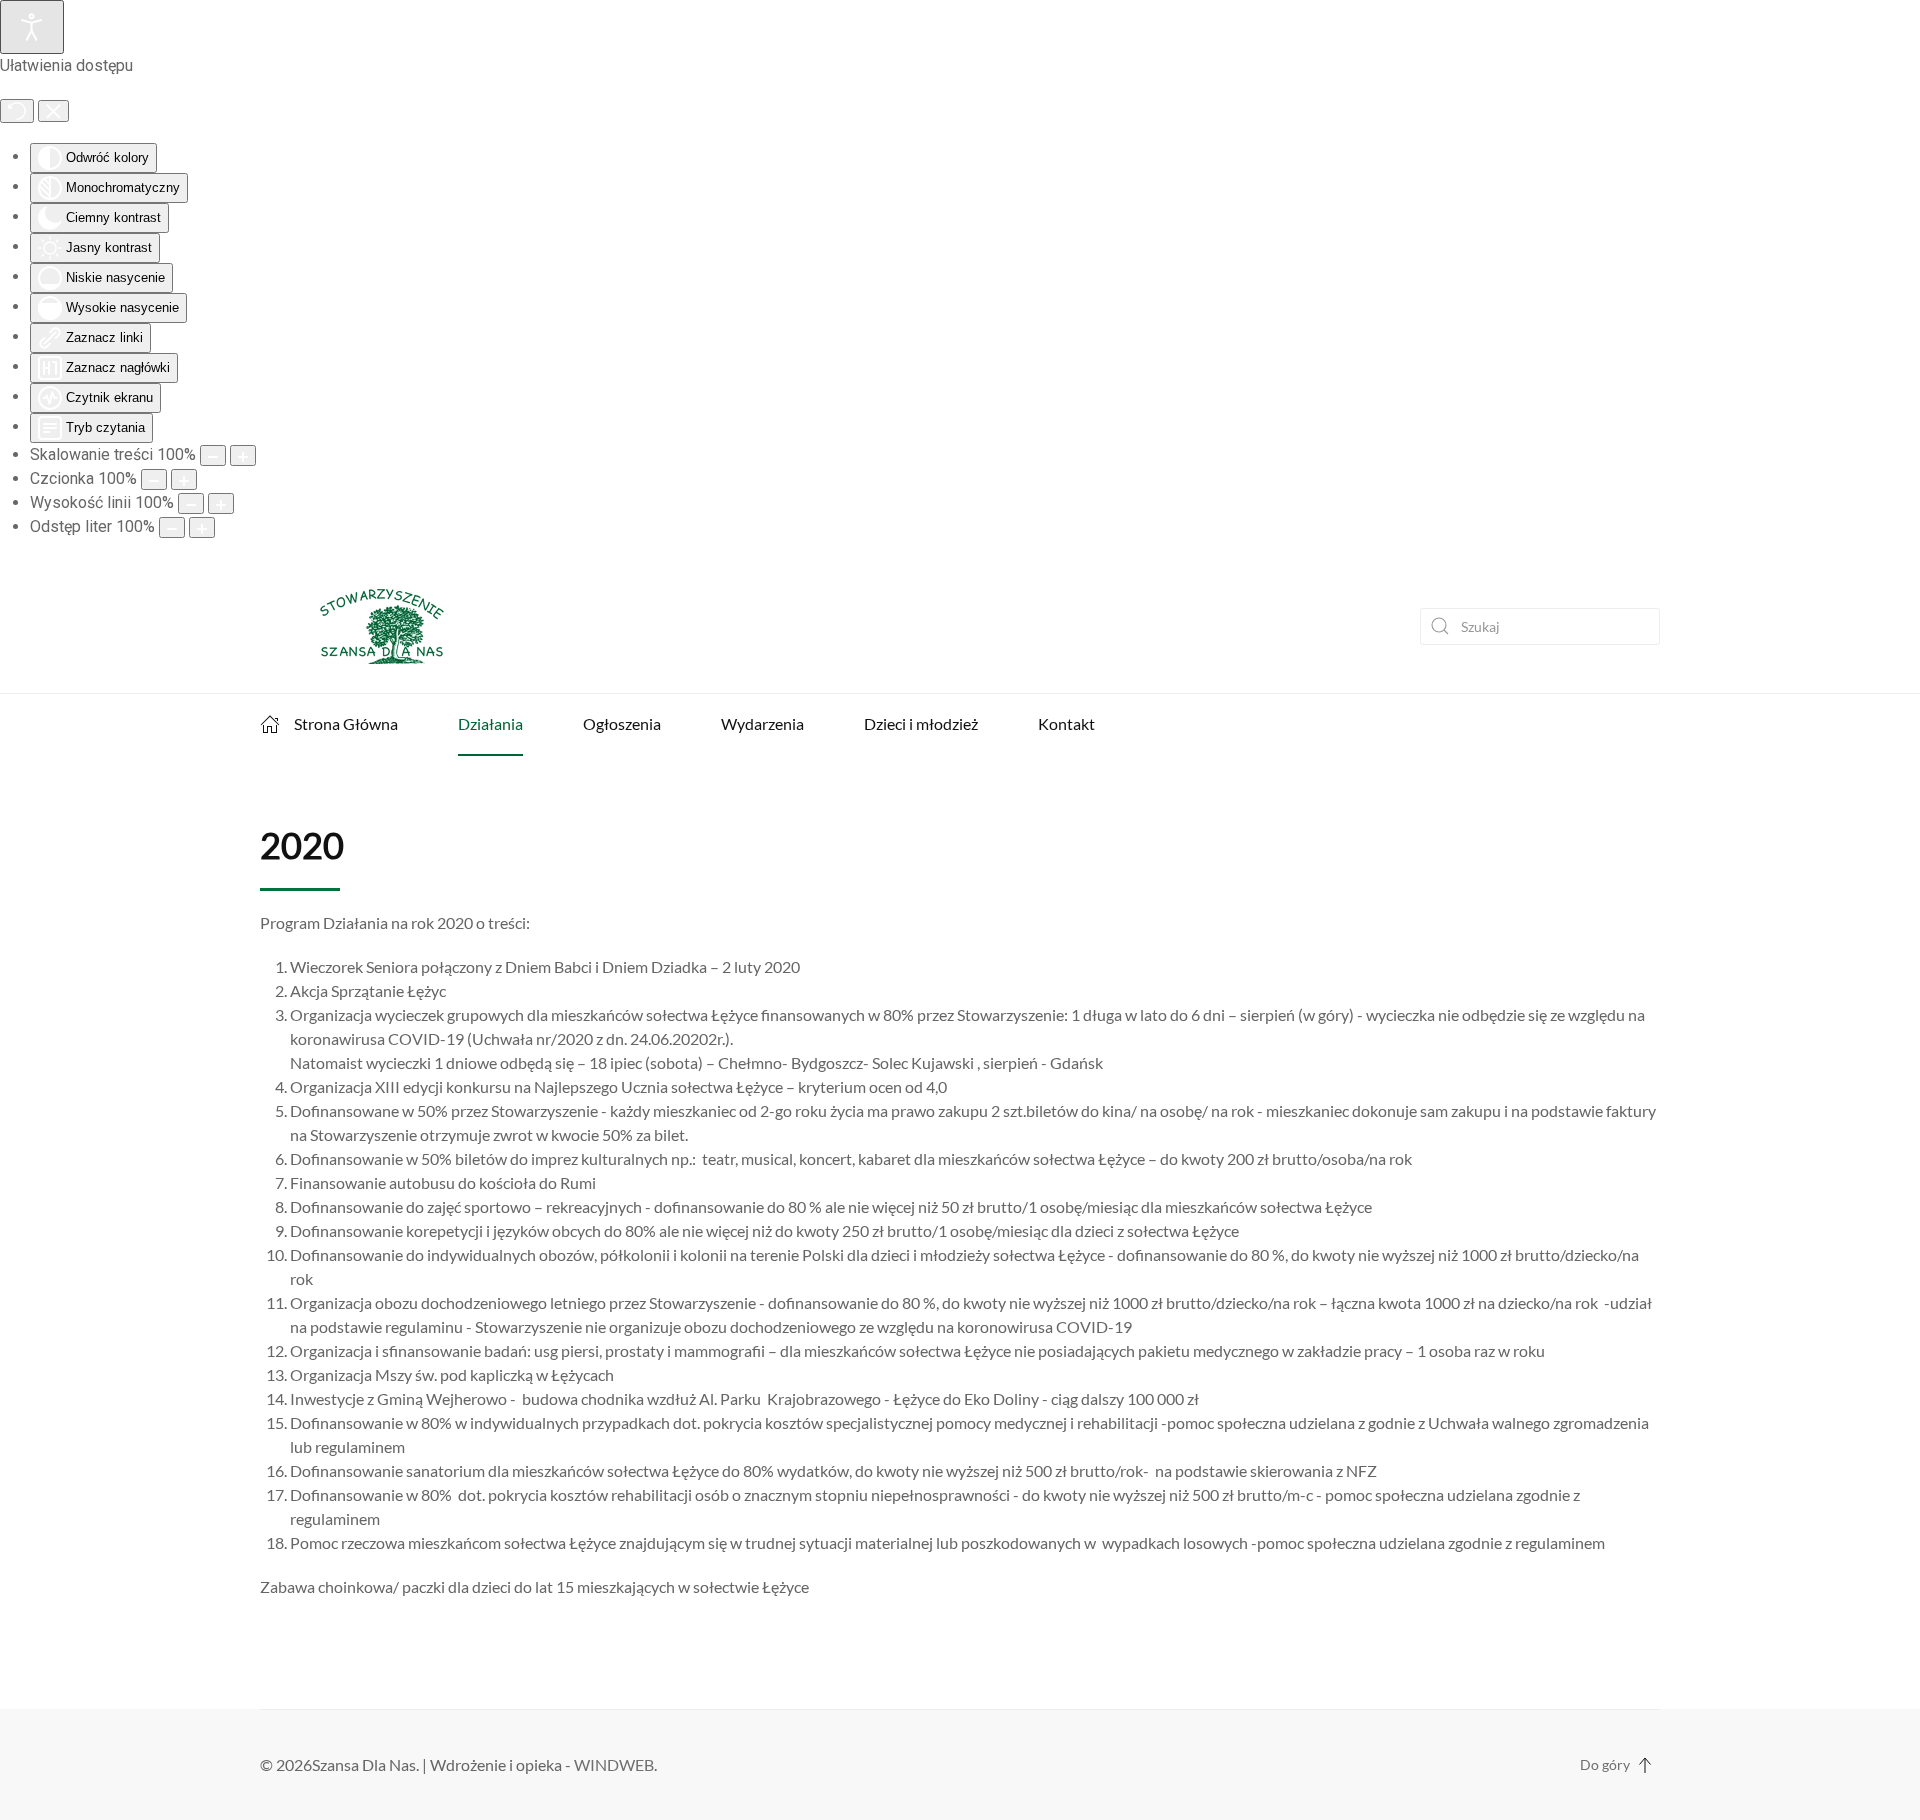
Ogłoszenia (622, 723)
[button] (1645, 1765)
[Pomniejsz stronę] (213, 455)
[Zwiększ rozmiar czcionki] (184, 479)
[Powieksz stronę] (243, 455)
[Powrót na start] (361, 626)
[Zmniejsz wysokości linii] (191, 503)
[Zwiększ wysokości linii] (221, 503)
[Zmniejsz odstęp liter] (172, 527)
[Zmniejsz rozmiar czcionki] (154, 479)
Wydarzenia (762, 723)
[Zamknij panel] (53, 111)
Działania (490, 723)
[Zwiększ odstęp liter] (202, 527)
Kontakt (1066, 723)
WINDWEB (614, 1764)
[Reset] (17, 111)
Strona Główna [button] (346, 723)
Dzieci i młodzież (921, 723)
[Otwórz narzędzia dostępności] (32, 27)
